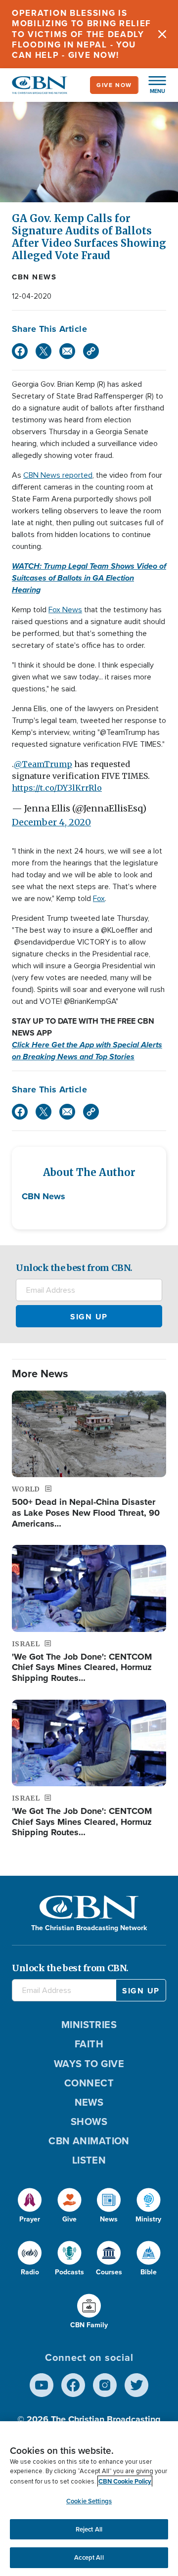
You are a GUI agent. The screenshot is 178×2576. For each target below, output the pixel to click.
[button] (152, 85)
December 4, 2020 (51, 822)
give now (114, 85)
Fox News (65, 610)
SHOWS (89, 2122)
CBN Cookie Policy (125, 2481)
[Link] (91, 351)
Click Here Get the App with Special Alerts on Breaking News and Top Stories (87, 1051)
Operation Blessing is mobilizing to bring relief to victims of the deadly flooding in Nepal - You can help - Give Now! (82, 34)
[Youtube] (42, 2385)
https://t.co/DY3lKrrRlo (57, 788)
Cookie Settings (89, 2501)
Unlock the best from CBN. (74, 1268)
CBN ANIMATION (89, 2141)
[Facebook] (20, 351)
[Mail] (67, 351)
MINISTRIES (89, 2025)
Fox (99, 899)
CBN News (34, 277)
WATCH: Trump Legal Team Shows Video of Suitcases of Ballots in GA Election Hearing (89, 578)
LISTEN (89, 2160)
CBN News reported (58, 475)
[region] (89, 2499)
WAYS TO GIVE (89, 2064)
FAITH (89, 2044)
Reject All (89, 2529)
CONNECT (89, 2083)
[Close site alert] (162, 34)
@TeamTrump (43, 764)
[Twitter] (44, 351)
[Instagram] (105, 2385)
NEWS (89, 2102)
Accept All (89, 2557)
